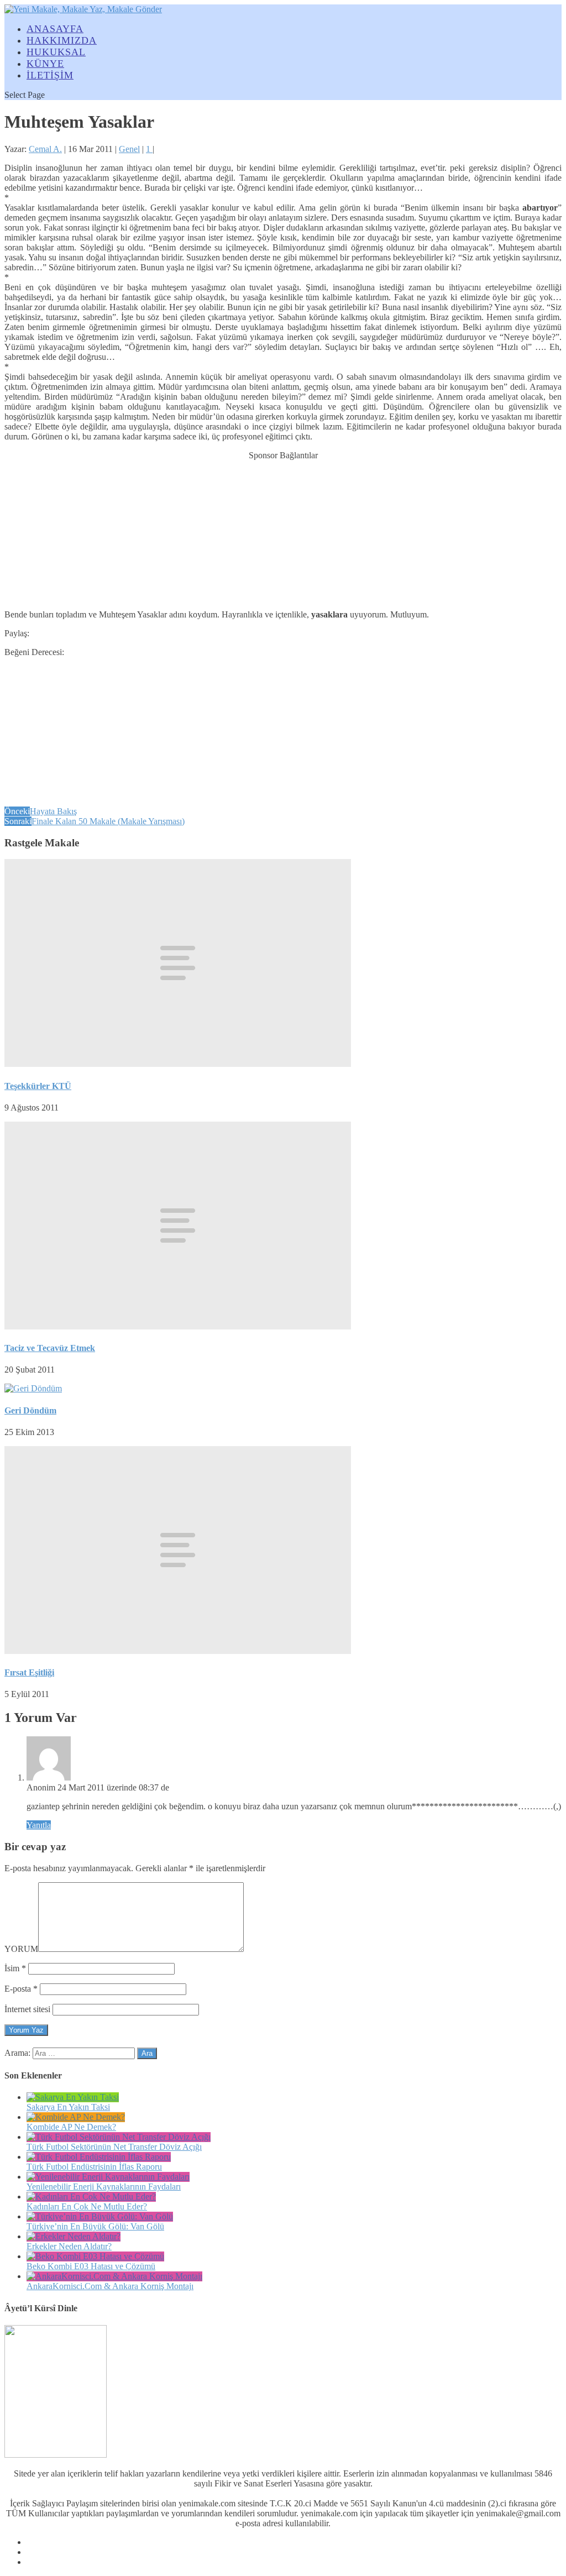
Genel (129, 149)
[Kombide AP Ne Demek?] (76, 2117)
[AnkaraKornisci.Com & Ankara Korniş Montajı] (114, 2276)
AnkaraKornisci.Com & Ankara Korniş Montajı (110, 2286)
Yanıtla (39, 1825)
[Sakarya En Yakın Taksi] (73, 2097)
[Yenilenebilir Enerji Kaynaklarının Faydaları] (108, 2177)
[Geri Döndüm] (33, 1388)
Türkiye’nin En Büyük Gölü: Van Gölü (95, 2226)
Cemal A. (45, 149)
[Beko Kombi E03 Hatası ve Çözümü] (95, 2256)
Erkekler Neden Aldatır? (69, 2246)
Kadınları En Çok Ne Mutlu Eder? (87, 2206)
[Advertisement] (283, 530)
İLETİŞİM (50, 75)
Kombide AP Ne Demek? (71, 2127)
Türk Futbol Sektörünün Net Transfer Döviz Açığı (114, 2147)
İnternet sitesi (27, 2009)
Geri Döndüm (30, 1410)
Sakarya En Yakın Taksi (68, 2107)
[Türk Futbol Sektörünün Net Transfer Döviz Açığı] (119, 2137)
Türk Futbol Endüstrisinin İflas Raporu (94, 2167)
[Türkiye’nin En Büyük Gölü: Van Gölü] (100, 2216)
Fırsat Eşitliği (29, 1672)
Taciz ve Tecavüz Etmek (50, 1348)
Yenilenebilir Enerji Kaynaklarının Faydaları (104, 2187)
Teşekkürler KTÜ (38, 1086)
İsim (15, 1968)
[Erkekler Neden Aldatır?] (74, 2236)
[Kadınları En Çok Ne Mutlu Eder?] (91, 2197)
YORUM (21, 1949)
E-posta (21, 1989)
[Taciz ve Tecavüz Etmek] (178, 1326)
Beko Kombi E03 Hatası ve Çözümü (91, 2266)
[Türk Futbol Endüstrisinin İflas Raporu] (99, 2157)
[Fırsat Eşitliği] (178, 1651)
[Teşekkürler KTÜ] (178, 1064)
